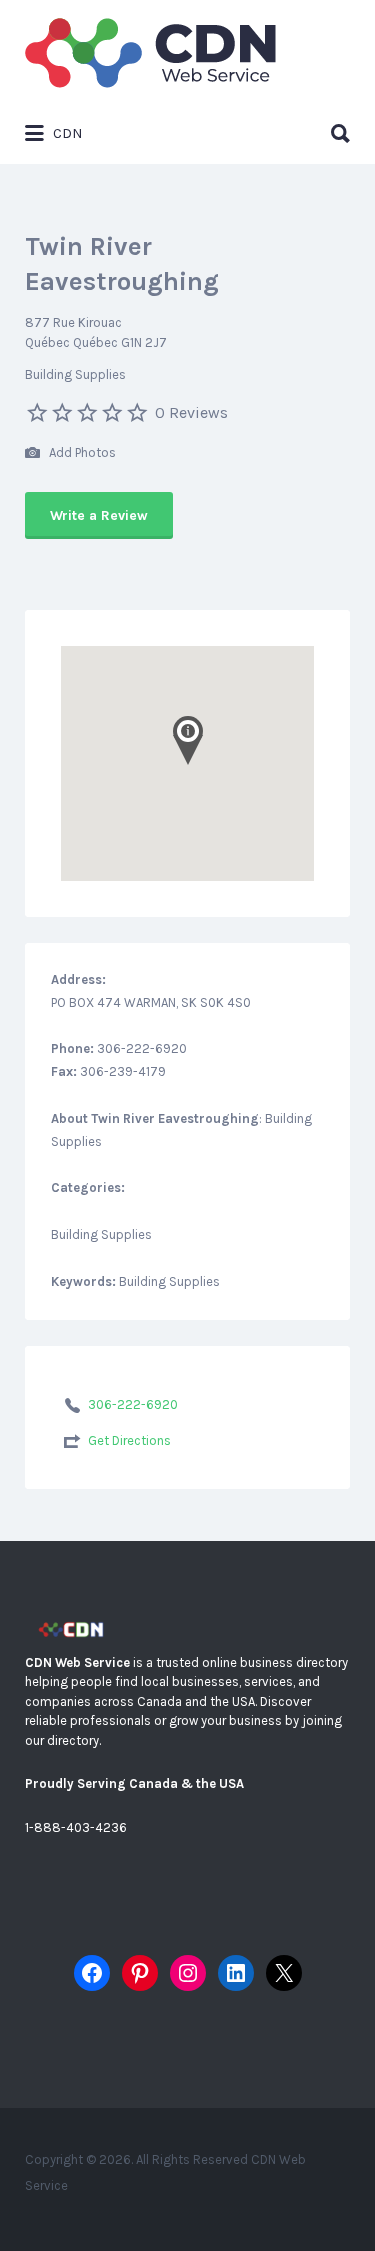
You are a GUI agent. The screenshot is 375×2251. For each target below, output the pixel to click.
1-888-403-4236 (76, 1827)
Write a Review (99, 515)
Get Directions (129, 1440)
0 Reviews (191, 412)
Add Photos (81, 452)
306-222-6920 (133, 1404)
